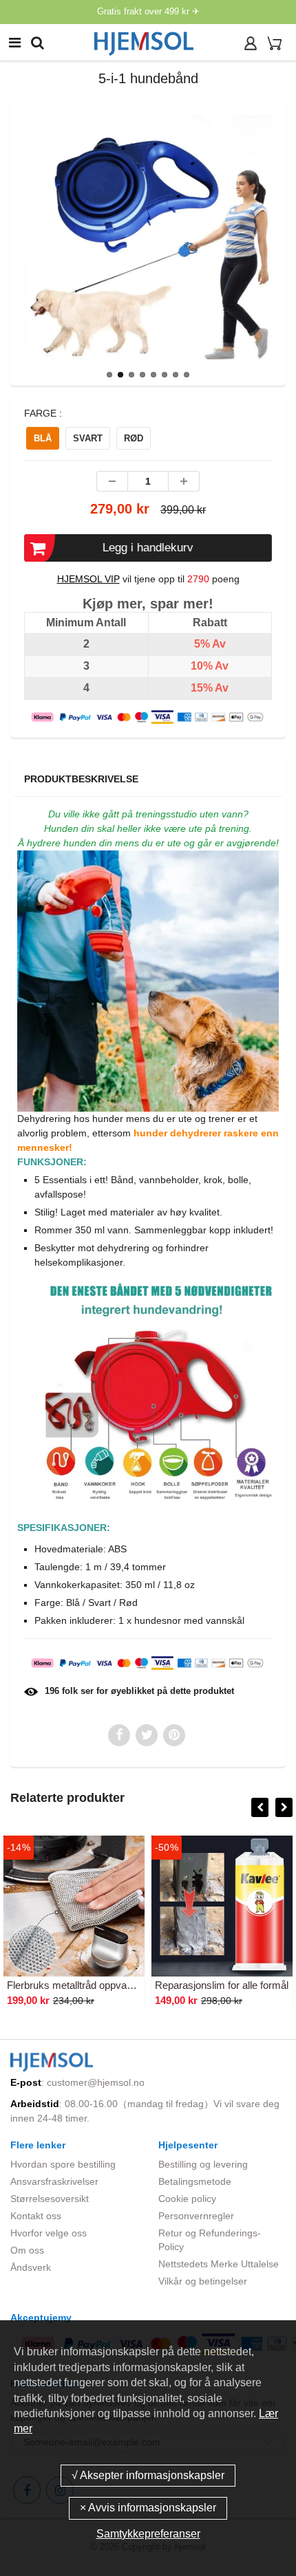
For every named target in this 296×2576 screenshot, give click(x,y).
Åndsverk (31, 2267)
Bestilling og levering (203, 2164)
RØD (134, 438)
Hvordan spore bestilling (63, 2164)
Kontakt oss (36, 2216)
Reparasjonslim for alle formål (222, 1985)
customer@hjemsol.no (96, 2082)
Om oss (27, 2250)
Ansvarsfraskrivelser (54, 2181)
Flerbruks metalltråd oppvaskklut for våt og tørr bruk (123, 1985)
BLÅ (43, 438)
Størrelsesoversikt (50, 2199)
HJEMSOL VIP (88, 579)
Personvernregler (196, 2216)
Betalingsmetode (195, 2181)
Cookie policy (187, 2199)
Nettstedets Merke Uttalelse (219, 2264)
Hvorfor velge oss (49, 2233)
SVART (88, 438)
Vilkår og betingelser (203, 2281)
